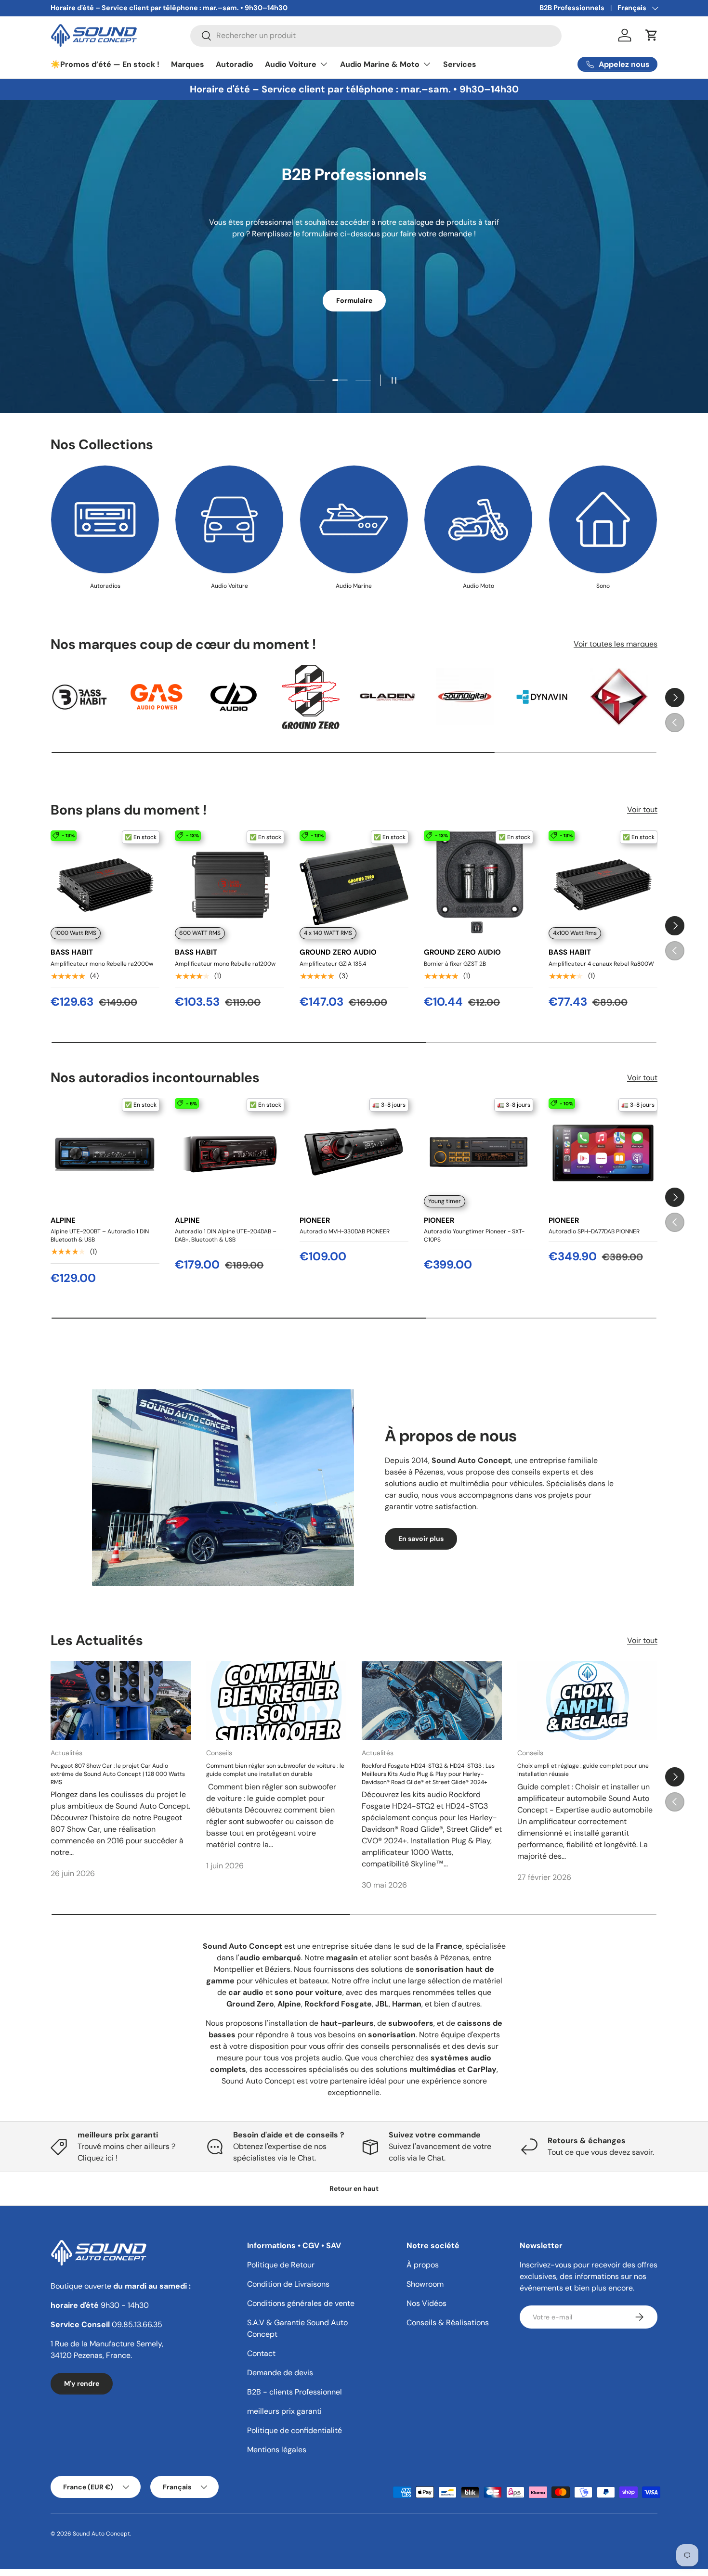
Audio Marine (354, 586)
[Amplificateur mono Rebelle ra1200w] (229, 885)
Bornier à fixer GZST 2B (455, 964)
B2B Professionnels (572, 8)
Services (460, 64)
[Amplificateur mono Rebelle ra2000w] (105, 885)
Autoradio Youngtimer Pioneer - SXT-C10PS (474, 1236)
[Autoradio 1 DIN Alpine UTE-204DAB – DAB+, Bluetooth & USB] (229, 1152)
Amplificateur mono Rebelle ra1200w (225, 964)
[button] (652, 35)
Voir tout (642, 809)
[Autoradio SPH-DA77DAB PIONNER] (603, 1152)
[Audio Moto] (478, 519)
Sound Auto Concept (101, 2534)
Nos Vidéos (426, 2303)
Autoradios (105, 586)
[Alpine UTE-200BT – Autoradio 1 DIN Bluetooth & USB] (105, 1152)
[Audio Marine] (354, 519)
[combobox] (376, 35)
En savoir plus (421, 1539)
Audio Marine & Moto (380, 64)
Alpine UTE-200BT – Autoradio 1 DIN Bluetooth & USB (100, 1236)
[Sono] (603, 519)
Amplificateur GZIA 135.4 (333, 964)
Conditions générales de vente (301, 2303)
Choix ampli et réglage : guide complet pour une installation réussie (583, 1769)
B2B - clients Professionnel (295, 2392)
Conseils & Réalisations (448, 2323)
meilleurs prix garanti (284, 2411)
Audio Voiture (291, 64)
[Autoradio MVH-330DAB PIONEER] (354, 1152)
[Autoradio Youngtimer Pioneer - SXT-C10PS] (478, 1152)
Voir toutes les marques (616, 644)
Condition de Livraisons (288, 2284)
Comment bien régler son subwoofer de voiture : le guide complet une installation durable (275, 1769)
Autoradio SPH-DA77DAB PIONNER (594, 1231)
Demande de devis (280, 2373)
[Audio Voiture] (229, 519)
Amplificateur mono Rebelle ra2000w (102, 964)
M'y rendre (82, 2383)
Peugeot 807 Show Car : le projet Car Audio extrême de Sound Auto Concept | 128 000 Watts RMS (118, 1773)
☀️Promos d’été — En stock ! (105, 64)
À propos (423, 2265)
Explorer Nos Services (354, 291)
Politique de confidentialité (295, 2430)
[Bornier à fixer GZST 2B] (478, 885)
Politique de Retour (281, 2265)
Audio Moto (479, 586)
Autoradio (235, 64)
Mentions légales (277, 2450)
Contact (261, 2353)
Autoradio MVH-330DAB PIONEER (345, 1231)
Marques (188, 64)
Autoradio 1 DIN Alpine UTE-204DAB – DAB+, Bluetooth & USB (226, 1236)
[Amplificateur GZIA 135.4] (354, 885)
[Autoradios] (105, 519)
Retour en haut (354, 2188)
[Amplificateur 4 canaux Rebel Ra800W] (603, 885)
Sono (603, 586)
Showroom (425, 2284)
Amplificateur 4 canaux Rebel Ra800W (601, 964)
